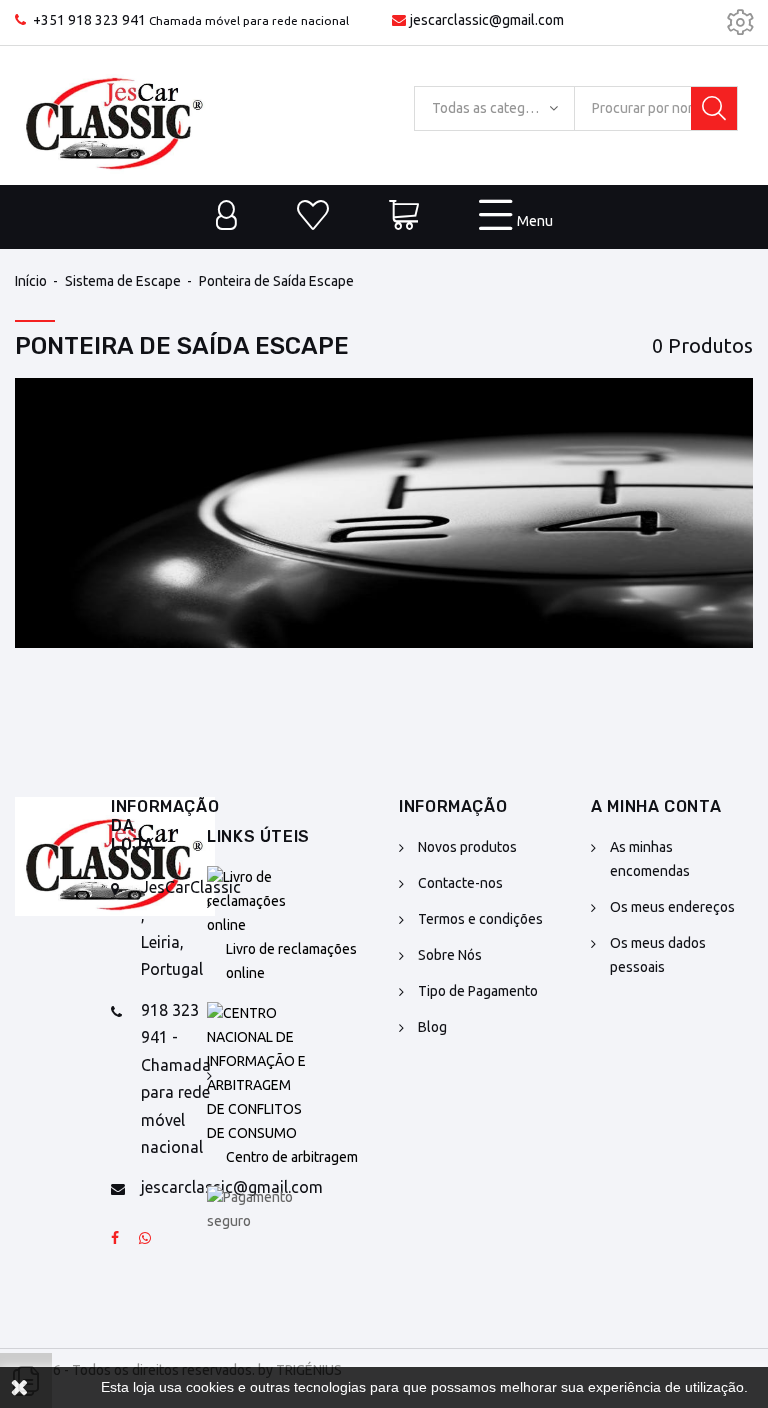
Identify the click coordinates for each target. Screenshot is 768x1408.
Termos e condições (480, 919)
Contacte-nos (460, 883)
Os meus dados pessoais (658, 955)
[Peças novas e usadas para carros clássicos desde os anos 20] (115, 115)
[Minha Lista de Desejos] (313, 217)
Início (31, 281)
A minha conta (656, 806)
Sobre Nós (450, 955)
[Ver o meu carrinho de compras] (404, 217)
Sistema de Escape (123, 281)
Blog (432, 1027)
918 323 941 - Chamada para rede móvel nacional (176, 1078)
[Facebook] (115, 1239)
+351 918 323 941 (89, 20)
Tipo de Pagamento (478, 991)
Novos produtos (467, 847)
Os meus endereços (672, 907)
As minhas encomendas (650, 859)
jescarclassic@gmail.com (487, 20)
